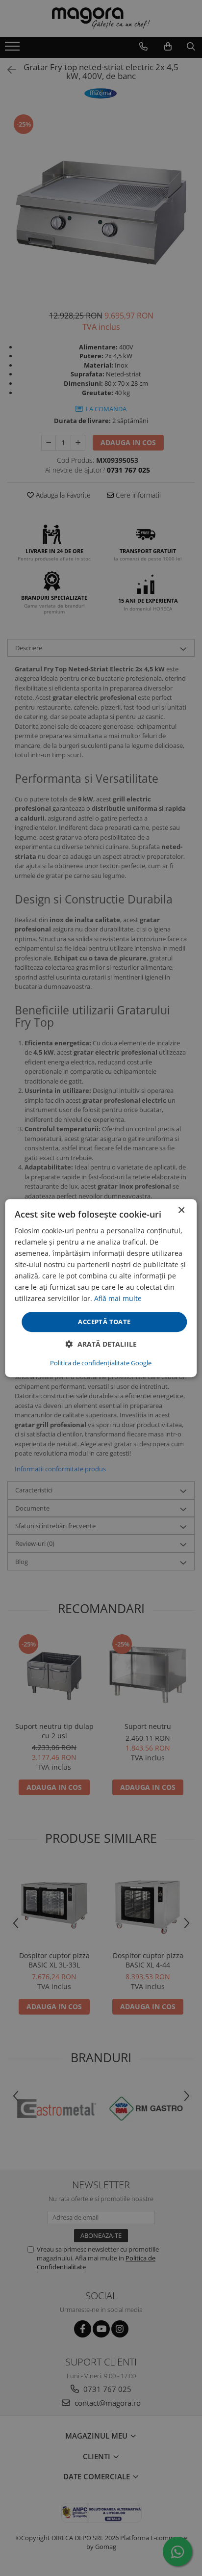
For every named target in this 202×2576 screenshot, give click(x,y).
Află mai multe (118, 1299)
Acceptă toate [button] (104, 1322)
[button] (101, 1344)
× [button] (181, 1210)
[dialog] (101, 1288)
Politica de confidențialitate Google (101, 1363)
